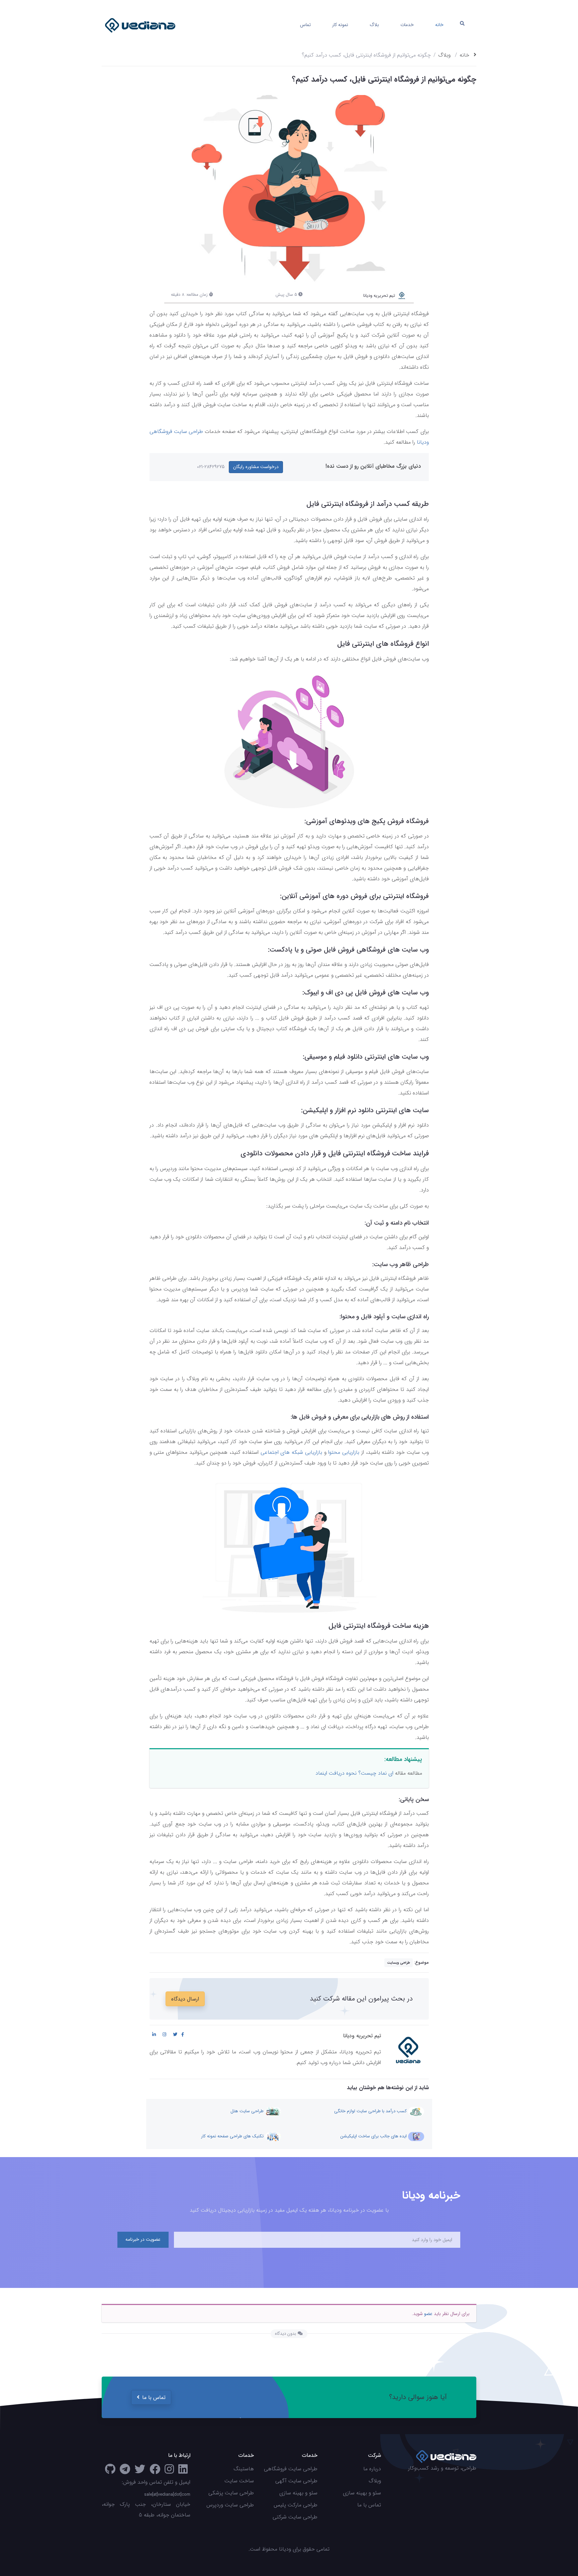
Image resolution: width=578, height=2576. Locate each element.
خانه (439, 25)
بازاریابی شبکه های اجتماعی (291, 1452)
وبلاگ (444, 55)
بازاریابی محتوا (344, 1452)
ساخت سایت (239, 2481)
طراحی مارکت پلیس (296, 2505)
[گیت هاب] (110, 2471)
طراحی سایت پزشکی (231, 2493)
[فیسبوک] (155, 2471)
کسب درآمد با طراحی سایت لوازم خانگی (371, 2111)
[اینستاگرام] (169, 2471)
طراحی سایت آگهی (296, 2481)
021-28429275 (211, 467)
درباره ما (372, 2469)
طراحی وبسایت (399, 1963)
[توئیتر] (140, 2471)
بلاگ (374, 25)
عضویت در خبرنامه (143, 2239)
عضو (428, 2314)
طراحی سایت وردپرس (230, 2505)
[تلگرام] (125, 2471)
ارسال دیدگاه (185, 1999)
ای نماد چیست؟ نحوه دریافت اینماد (354, 1773)
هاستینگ (244, 2469)
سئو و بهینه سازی (362, 2493)
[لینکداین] (183, 2471)
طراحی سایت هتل (248, 2111)
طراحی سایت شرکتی (295, 2517)
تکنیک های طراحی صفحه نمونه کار (233, 2137)
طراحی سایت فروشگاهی (291, 2469)
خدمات (407, 25)
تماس (305, 25)
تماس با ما (154, 2397)
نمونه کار (340, 25)
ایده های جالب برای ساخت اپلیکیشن (374, 2137)
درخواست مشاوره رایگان (256, 467)
